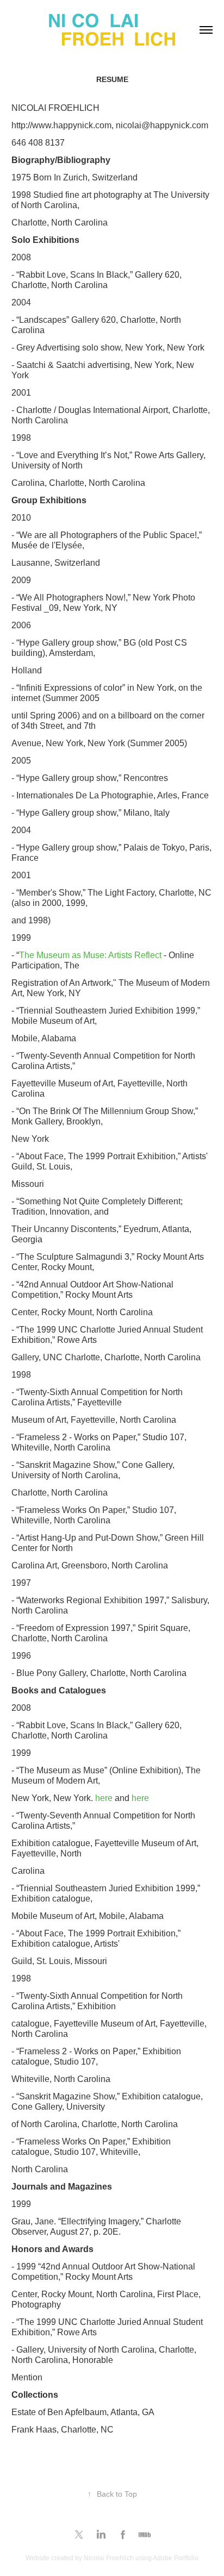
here (104, 1798)
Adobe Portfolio (176, 2558)
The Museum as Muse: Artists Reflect (90, 955)
